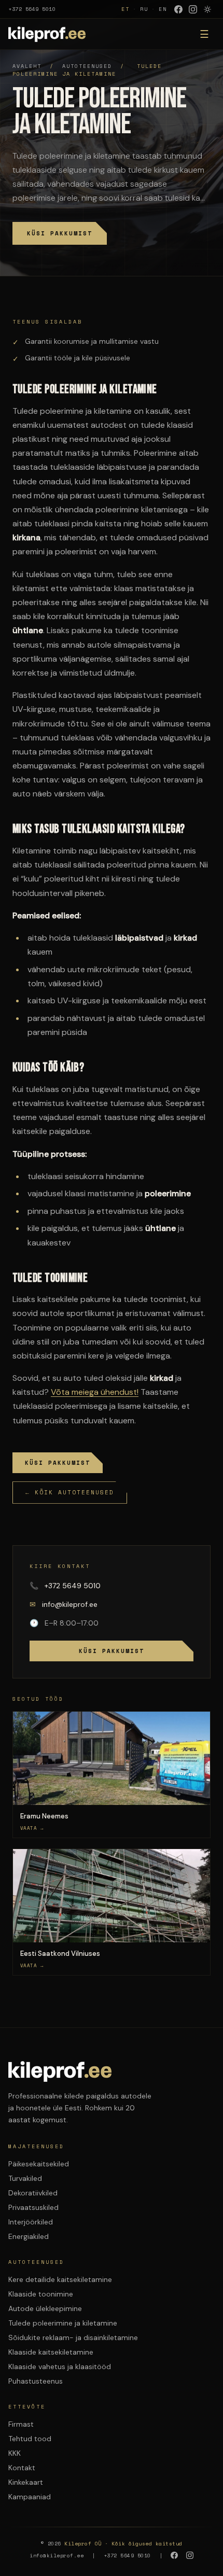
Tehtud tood (30, 2439)
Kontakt (22, 2468)
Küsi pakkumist (60, 233)
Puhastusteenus (36, 2381)
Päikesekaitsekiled (39, 2164)
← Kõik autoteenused (70, 1492)
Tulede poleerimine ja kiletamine (63, 2323)
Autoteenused (87, 66)
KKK (15, 2453)
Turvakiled (25, 2178)
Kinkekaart (26, 2482)
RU (144, 9)
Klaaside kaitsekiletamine (51, 2352)
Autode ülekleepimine (45, 2308)
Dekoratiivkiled (33, 2193)
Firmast (21, 2424)
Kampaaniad (30, 2497)
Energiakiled (29, 2236)
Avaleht (27, 66)
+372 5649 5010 (32, 9)
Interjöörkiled (31, 2222)
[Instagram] (193, 9)
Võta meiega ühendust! (95, 1392)
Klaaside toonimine (41, 2294)
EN (163, 9)
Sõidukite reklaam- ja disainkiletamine (73, 2337)
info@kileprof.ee (64, 1604)
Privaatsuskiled (33, 2207)
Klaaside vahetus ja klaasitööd (60, 2367)
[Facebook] (178, 9)
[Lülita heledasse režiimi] (207, 9)
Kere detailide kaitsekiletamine (60, 2279)
